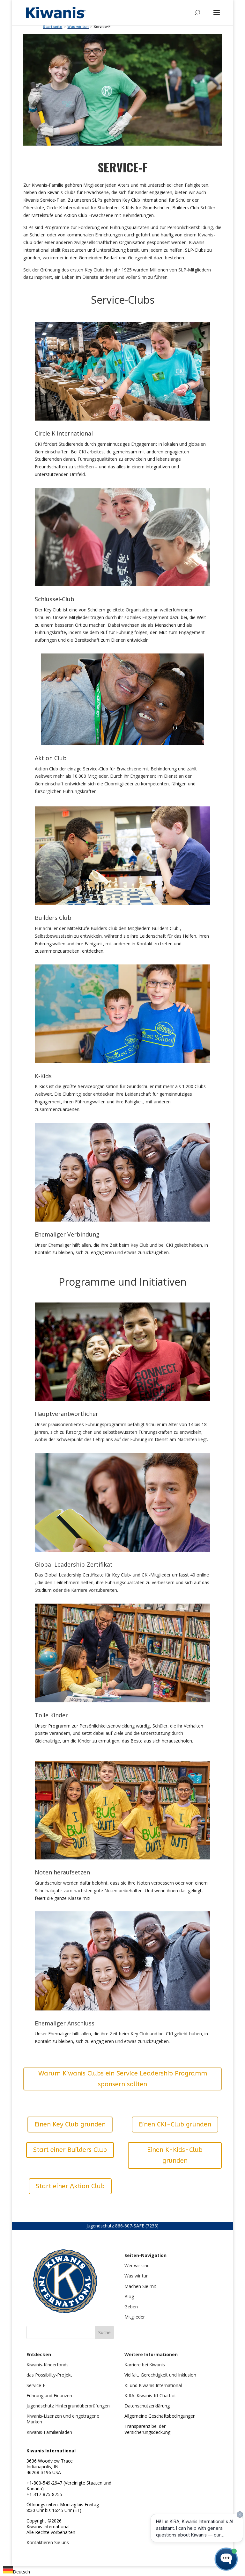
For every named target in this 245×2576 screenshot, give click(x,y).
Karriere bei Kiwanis (145, 2365)
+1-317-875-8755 (44, 2494)
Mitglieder (135, 2317)
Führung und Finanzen (49, 2396)
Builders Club (53, 918)
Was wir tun (137, 2276)
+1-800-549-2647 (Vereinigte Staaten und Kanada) (69, 2486)
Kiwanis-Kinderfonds (48, 2365)
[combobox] (17, 2571)
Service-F (36, 2385)
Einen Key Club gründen (70, 2124)
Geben (131, 2307)
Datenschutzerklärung (147, 2406)
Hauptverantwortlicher (67, 1414)
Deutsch (21, 2572)
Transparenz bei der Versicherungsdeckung (147, 2429)
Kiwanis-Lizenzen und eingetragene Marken (63, 2419)
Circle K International (64, 433)
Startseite (52, 27)
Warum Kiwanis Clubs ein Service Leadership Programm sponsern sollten (123, 2079)
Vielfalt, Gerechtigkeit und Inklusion (160, 2375)
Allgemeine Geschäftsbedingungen (160, 2416)
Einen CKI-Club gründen (175, 2124)
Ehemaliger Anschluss (65, 2023)
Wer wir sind (137, 2266)
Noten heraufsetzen (62, 1872)
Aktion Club (51, 758)
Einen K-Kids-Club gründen (175, 2155)
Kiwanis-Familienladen (49, 2432)
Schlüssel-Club (55, 599)
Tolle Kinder (51, 1715)
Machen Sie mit (140, 2286)
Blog (129, 2296)
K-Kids (43, 1076)
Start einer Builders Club (70, 2150)
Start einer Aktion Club (70, 2186)
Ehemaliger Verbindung (67, 1234)
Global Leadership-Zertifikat (74, 1564)
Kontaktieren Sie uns (48, 2542)
